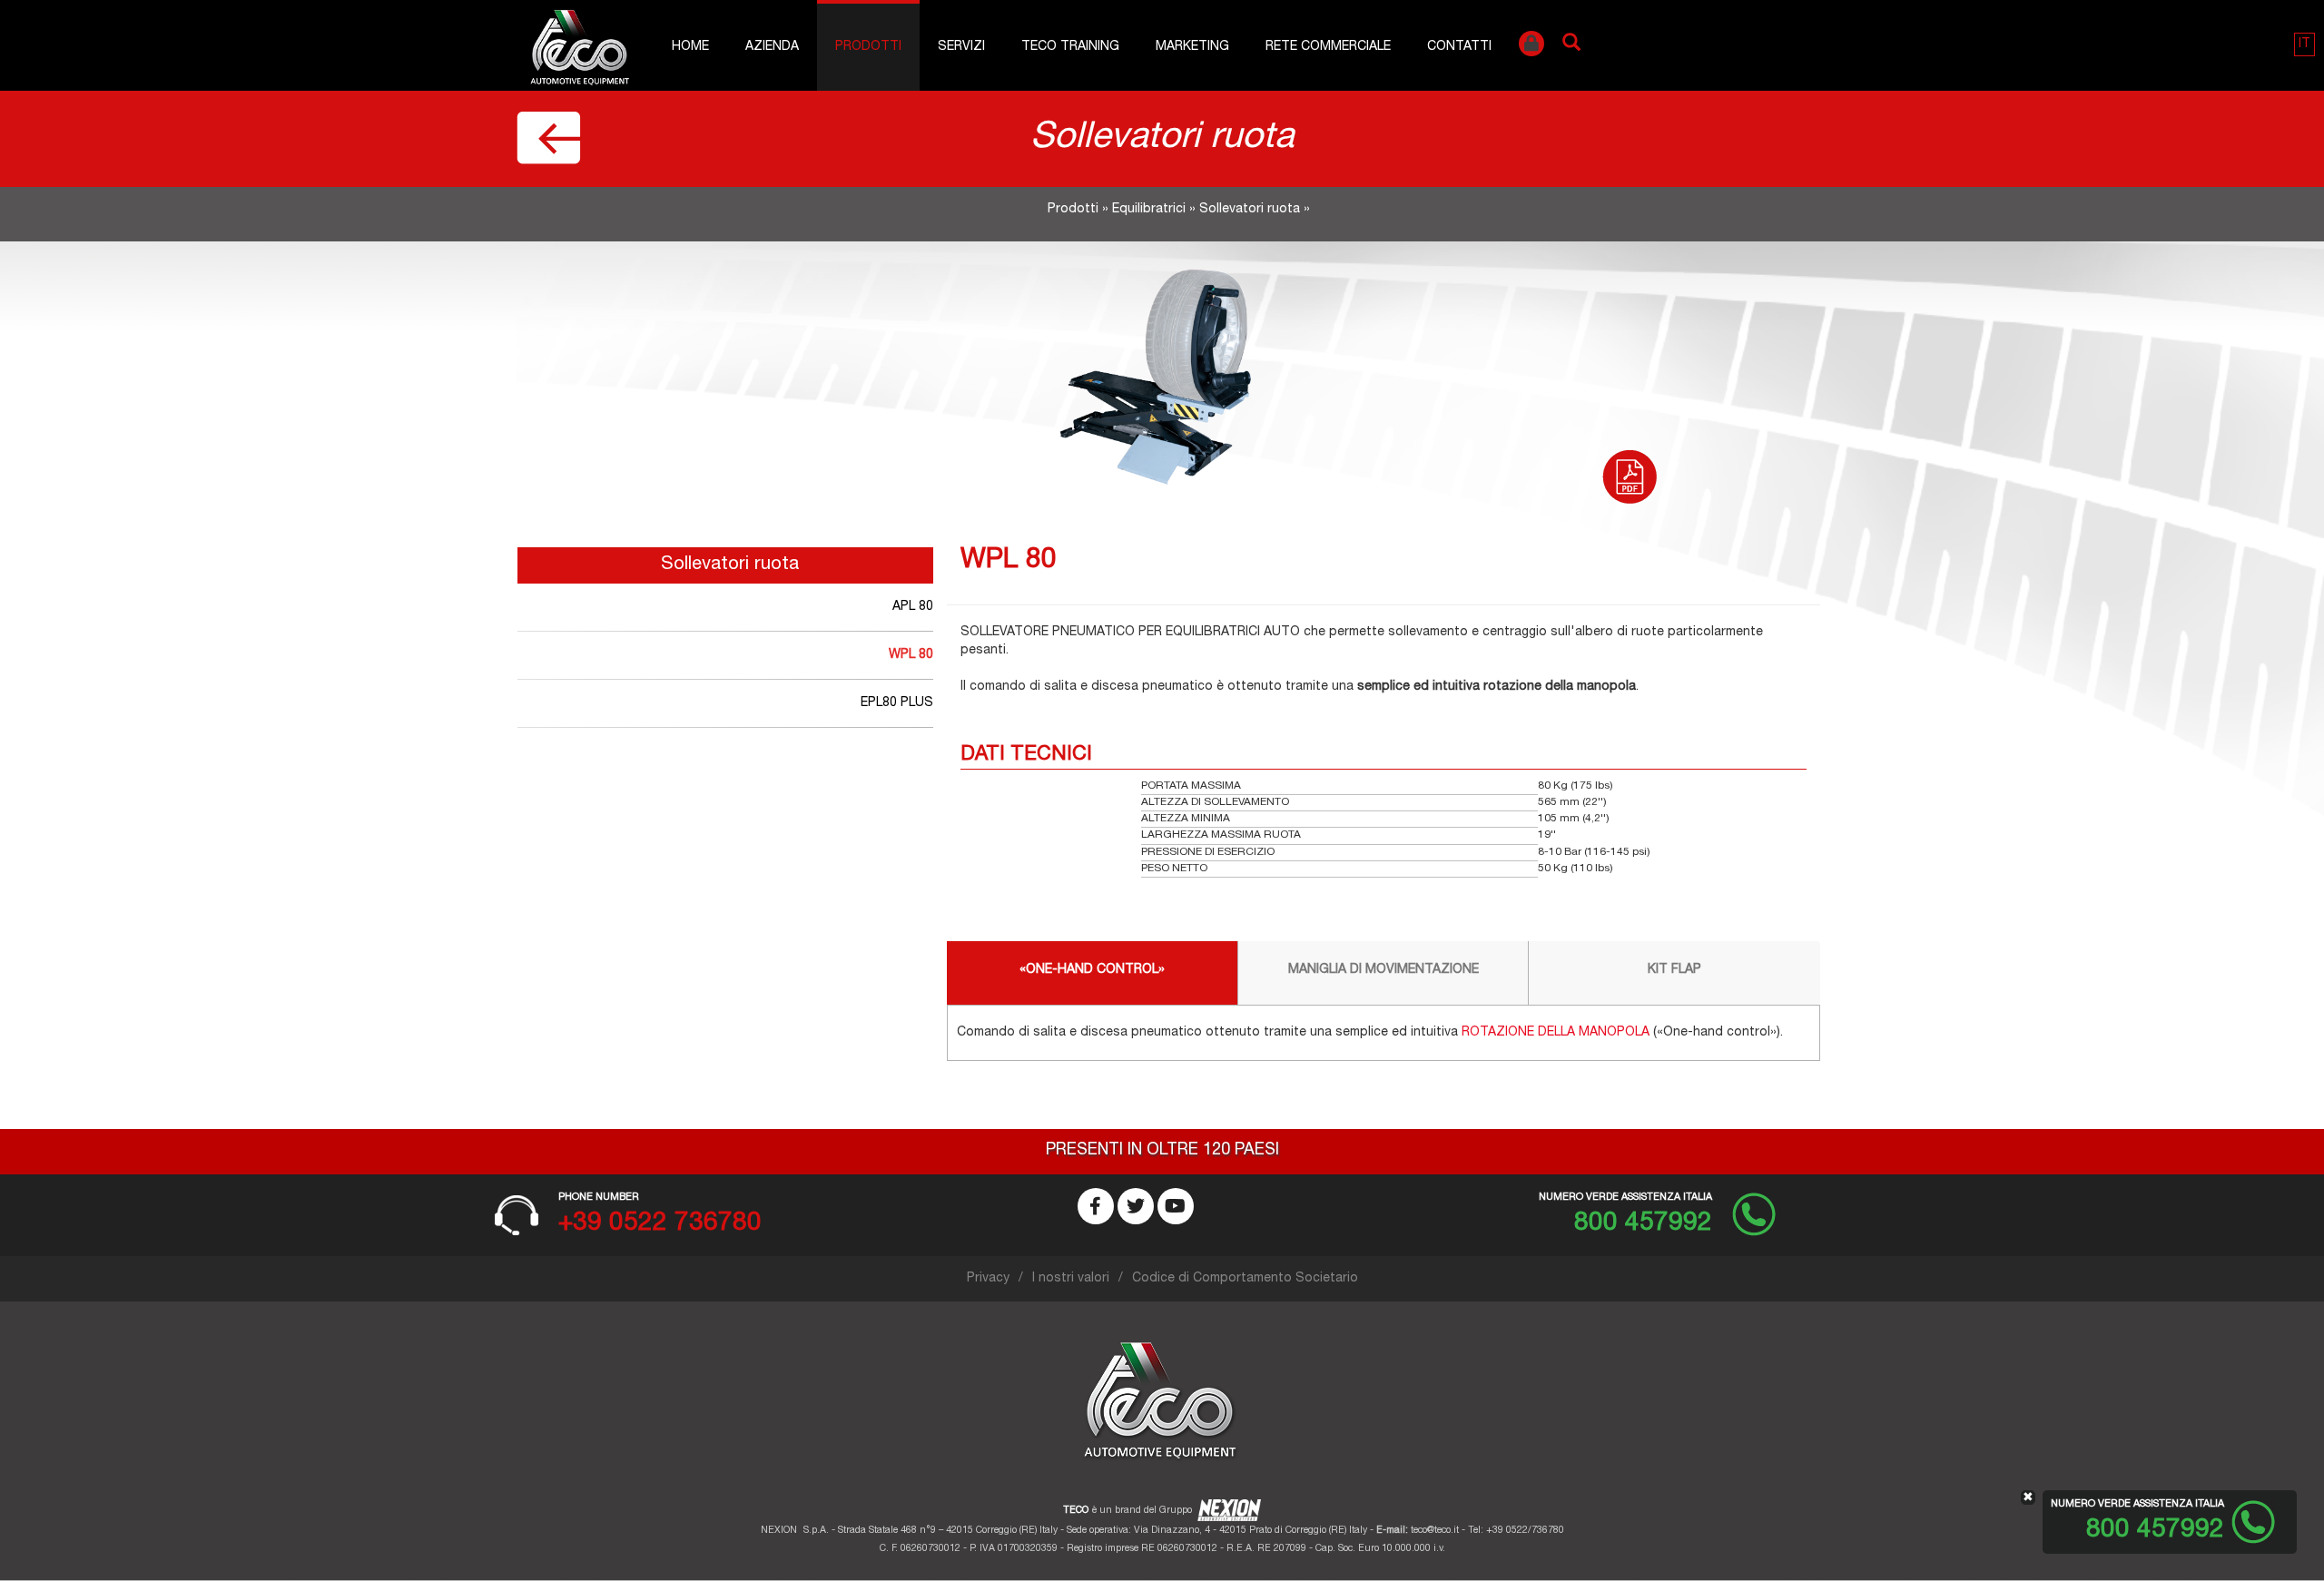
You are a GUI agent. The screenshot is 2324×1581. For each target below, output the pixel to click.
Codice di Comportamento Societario (1245, 1279)
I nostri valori (1071, 1279)
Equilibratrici (1149, 210)
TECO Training (1070, 47)
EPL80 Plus (897, 703)
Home (690, 47)
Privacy (988, 1279)
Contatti (1459, 47)
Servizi (961, 47)
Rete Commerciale (1328, 47)
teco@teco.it (1435, 1531)
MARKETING (1192, 47)
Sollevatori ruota (1250, 210)
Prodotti (868, 47)
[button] (2304, 44)
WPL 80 (911, 655)
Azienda (772, 47)
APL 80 (913, 607)
